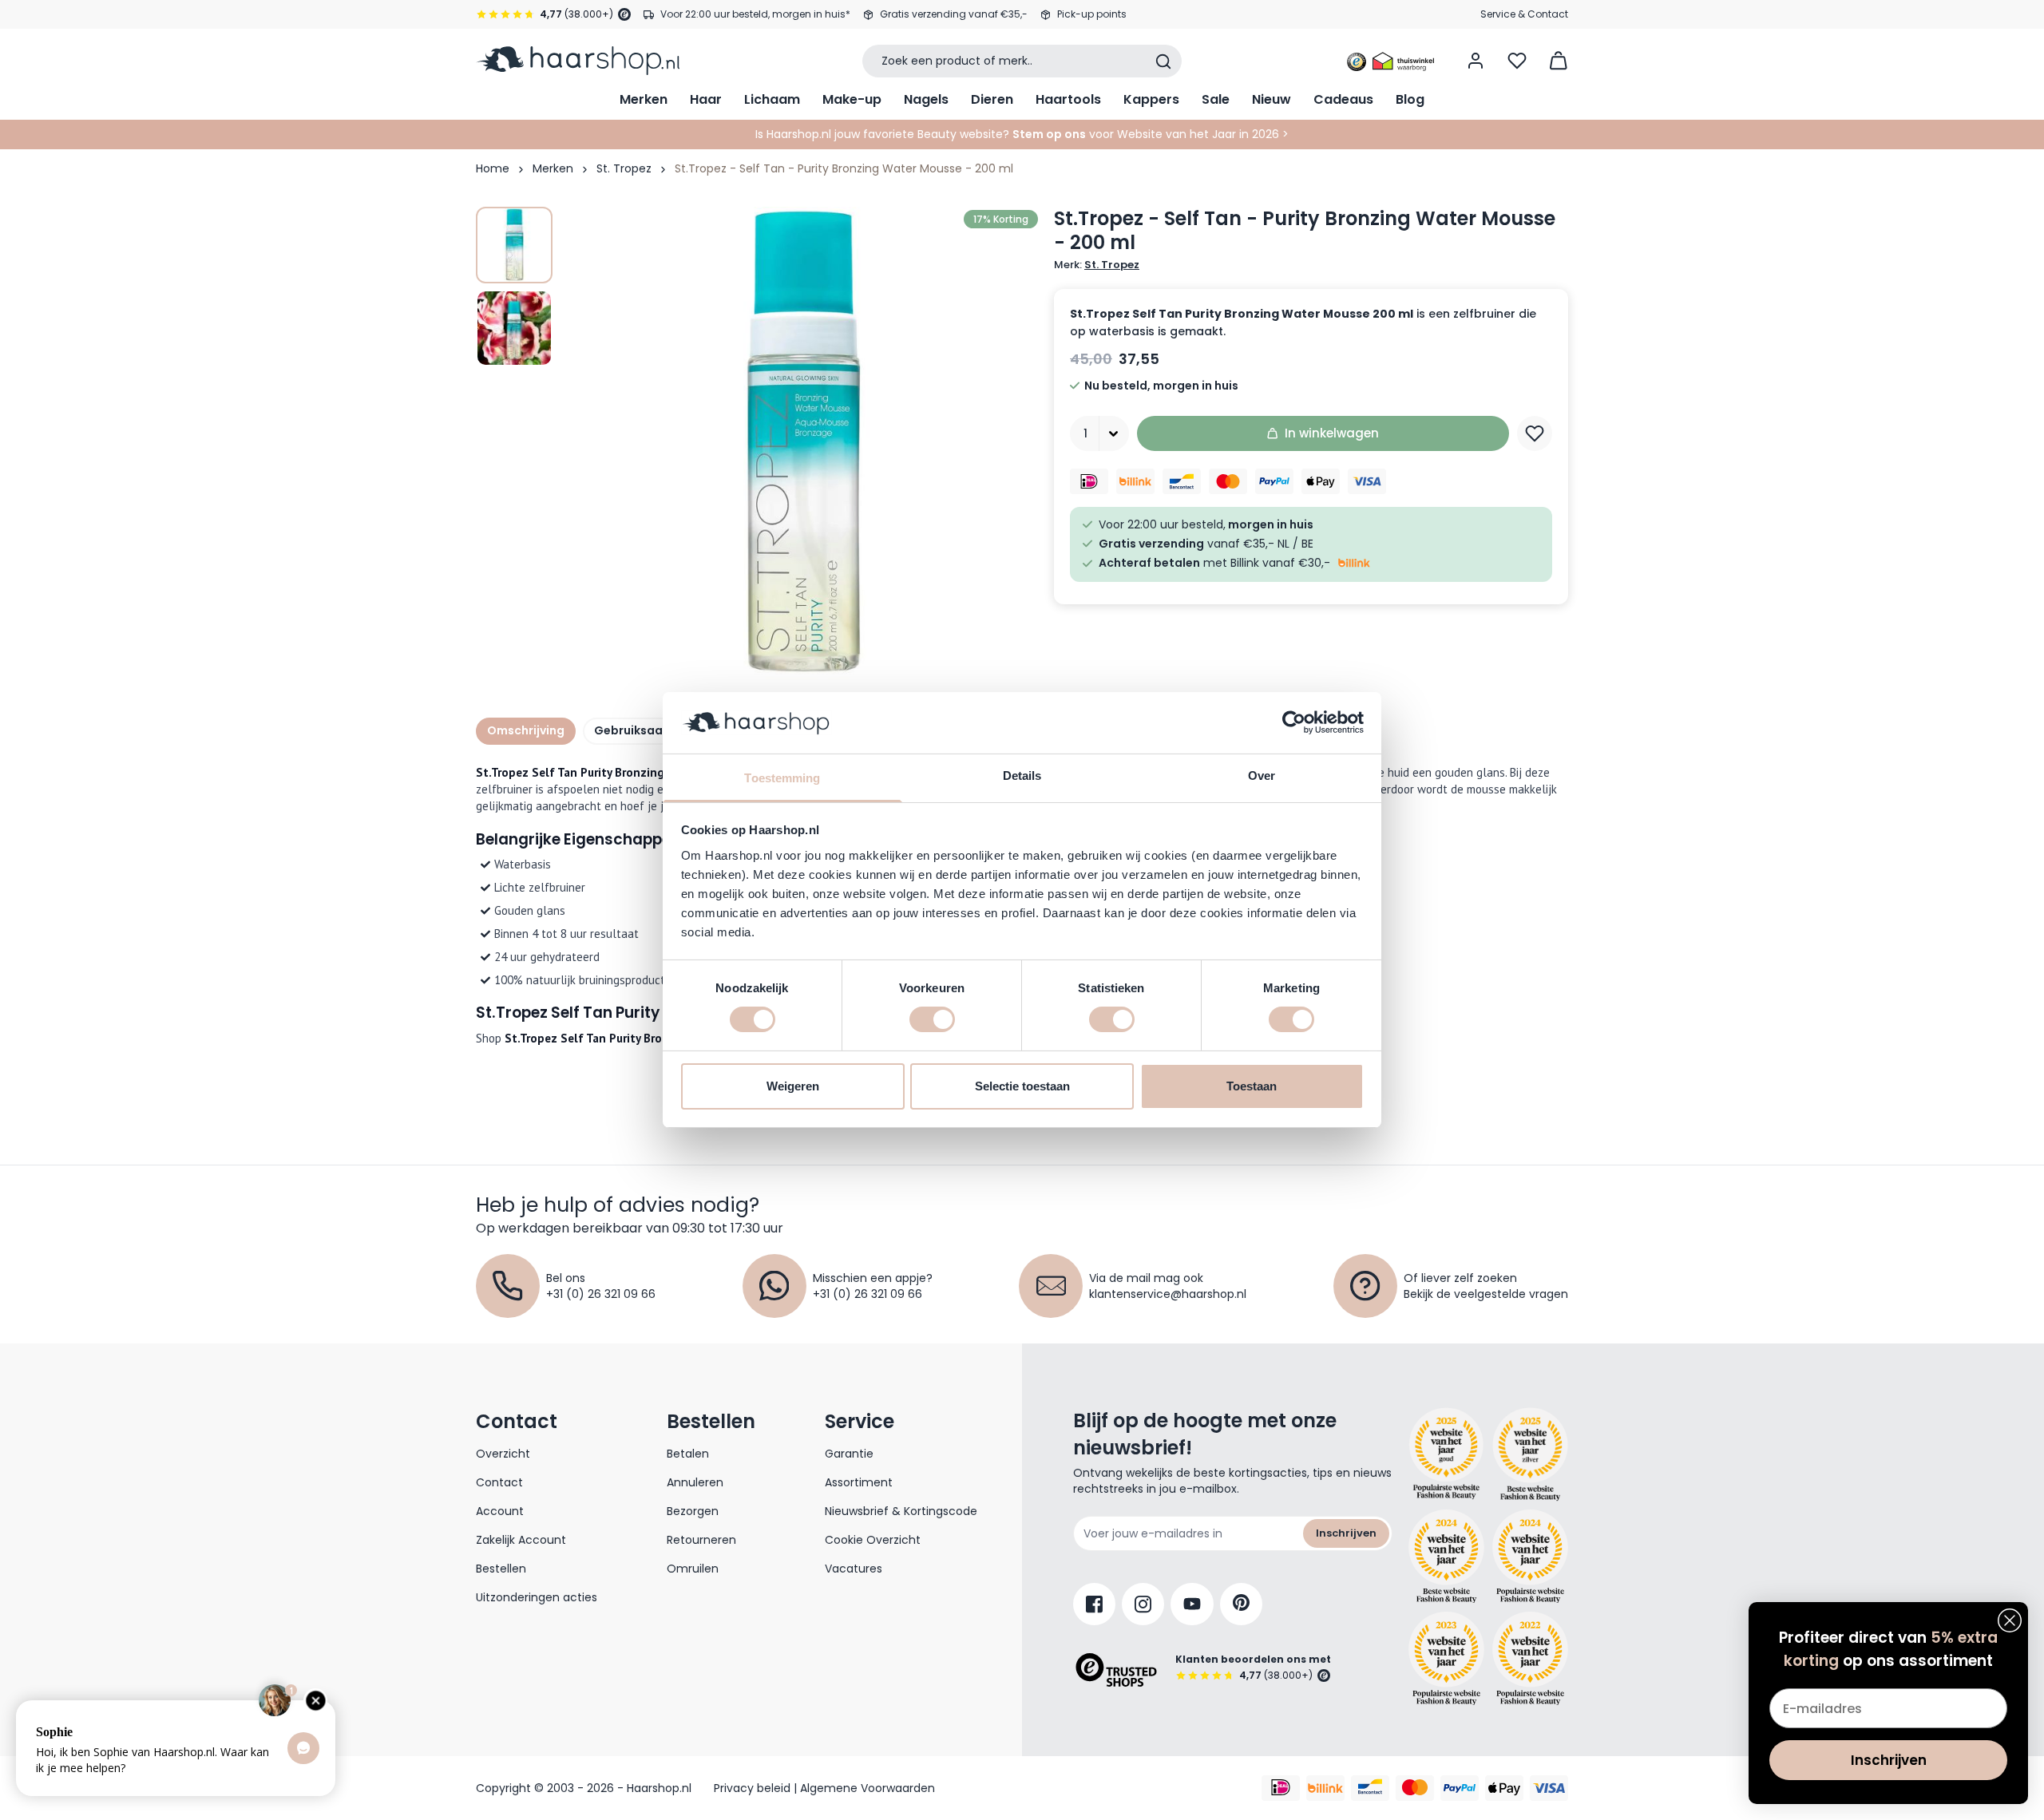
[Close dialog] (2010, 1620)
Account (500, 1511)
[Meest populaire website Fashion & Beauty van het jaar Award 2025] (1530, 1454)
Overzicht (503, 1454)
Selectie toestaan (1022, 1086)
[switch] (932, 1019)
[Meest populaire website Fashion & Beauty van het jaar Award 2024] (1530, 1557)
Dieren (992, 99)
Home (493, 168)
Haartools (1068, 99)
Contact (499, 1482)
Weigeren (793, 1086)
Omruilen (693, 1569)
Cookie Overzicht (873, 1540)
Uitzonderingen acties (537, 1597)
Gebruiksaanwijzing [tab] (652, 730)
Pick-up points (1092, 14)
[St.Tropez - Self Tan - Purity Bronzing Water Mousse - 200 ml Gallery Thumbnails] (514, 287)
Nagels (926, 99)
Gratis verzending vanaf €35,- (954, 14)
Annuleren (695, 1482)
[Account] (1476, 61)
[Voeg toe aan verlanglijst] (1535, 433)
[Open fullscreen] (802, 443)
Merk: (1097, 265)
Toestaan (1252, 1086)
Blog (1410, 99)
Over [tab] (1262, 775)
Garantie (849, 1454)
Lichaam (772, 99)
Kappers (1151, 99)
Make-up (852, 99)
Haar (706, 99)
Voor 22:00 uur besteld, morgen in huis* (755, 14)
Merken (644, 99)
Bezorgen (693, 1511)
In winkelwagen (1332, 433)
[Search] (1163, 61)
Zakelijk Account (521, 1540)
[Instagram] (1143, 1604)
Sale (1216, 99)
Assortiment (859, 1482)
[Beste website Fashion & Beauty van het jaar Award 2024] (1446, 1557)
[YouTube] (1192, 1604)
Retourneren (701, 1540)
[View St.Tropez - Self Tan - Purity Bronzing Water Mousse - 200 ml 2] (514, 328)
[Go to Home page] (578, 61)
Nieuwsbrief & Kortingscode (901, 1511)
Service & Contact (1524, 14)
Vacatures (854, 1569)
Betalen (688, 1454)
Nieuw (1272, 99)
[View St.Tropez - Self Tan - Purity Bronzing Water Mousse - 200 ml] (514, 245)
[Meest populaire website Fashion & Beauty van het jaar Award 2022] (1530, 1658)
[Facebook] (1094, 1604)
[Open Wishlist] (1517, 61)
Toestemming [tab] (782, 778)
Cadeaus (1343, 99)
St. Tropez (624, 168)
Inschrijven (1346, 1533)
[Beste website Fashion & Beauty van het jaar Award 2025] (1446, 1454)
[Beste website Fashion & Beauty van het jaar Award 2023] (1446, 1658)
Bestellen (501, 1569)
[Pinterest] (1241, 1604)
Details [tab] (1022, 775)
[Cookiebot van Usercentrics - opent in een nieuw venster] (1294, 722)
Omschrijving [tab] (526, 730)
